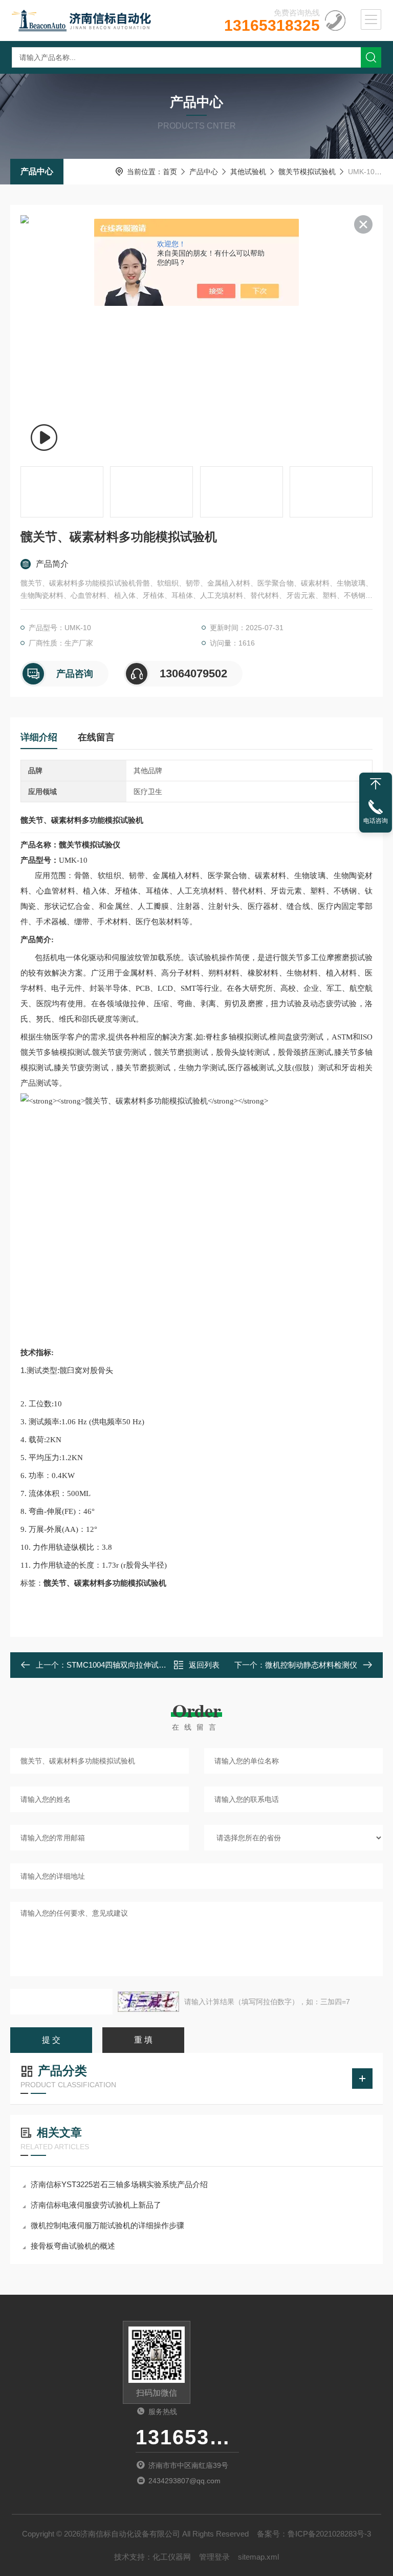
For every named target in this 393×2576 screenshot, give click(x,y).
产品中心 (37, 171)
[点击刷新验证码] (148, 2002)
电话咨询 (376, 821)
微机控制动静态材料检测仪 (311, 1665)
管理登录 (214, 2557)
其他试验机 (248, 172)
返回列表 (204, 1665)
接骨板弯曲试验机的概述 (73, 2246)
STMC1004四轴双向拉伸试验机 (120, 1665)
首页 (170, 172)
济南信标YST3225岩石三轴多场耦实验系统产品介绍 (119, 2184)
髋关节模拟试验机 (307, 172)
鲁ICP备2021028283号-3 (329, 2534)
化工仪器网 (172, 2557)
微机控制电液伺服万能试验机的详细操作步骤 (107, 2225)
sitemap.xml (258, 2557)
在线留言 (96, 737)
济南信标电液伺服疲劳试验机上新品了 (96, 2205)
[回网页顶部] (376, 784)
